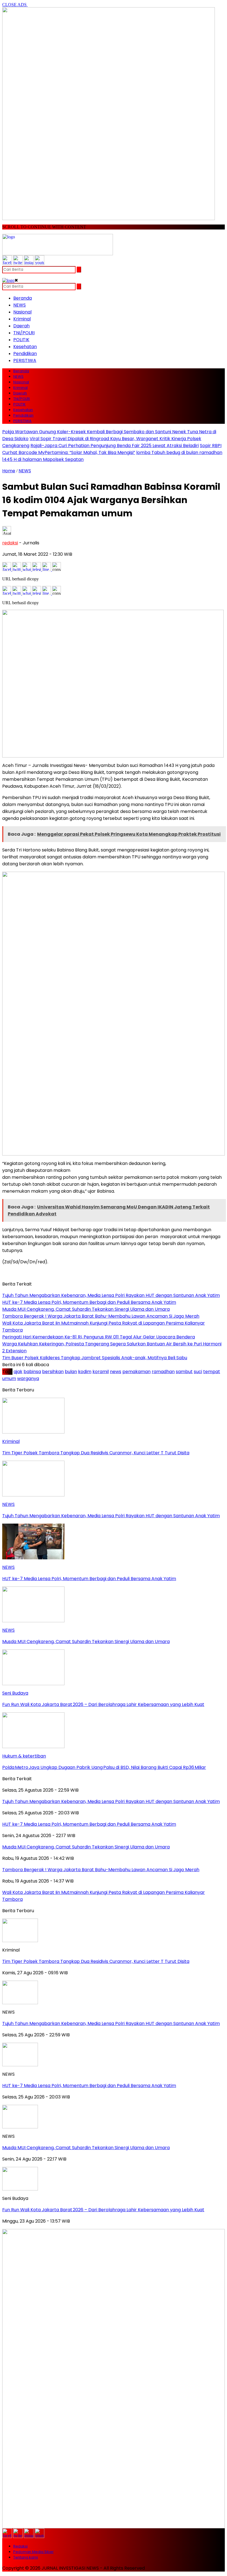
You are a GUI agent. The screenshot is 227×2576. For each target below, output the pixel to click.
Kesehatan (25, 347)
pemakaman (136, 1372)
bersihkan (53, 1372)
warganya (28, 1378)
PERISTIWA (25, 360)
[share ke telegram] (37, 569)
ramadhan (163, 1372)
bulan (71, 1372)
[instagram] (29, 263)
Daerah (21, 326)
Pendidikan (25, 354)
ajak (18, 1372)
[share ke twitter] (17, 569)
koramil (101, 1372)
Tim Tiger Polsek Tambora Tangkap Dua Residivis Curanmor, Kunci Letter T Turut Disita (96, 1961)
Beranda (23, 298)
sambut (184, 1372)
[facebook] (7, 263)
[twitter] (18, 263)
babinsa (32, 1372)
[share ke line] (47, 569)
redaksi (10, 543)
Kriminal (22, 319)
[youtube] (39, 263)
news (116, 1372)
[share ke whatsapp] (27, 569)
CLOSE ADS (15, 5)
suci (198, 1372)
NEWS (20, 305)
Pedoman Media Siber (33, 2552)
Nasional (22, 312)
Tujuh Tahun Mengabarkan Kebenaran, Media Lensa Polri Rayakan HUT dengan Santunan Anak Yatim (111, 2023)
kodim (85, 1372)
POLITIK (21, 340)
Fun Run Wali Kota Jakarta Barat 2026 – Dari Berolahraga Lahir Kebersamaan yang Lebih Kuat (103, 2210)
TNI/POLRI (24, 333)
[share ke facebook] (7, 569)
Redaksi (20, 2546)
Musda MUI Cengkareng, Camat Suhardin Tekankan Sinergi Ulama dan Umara (86, 2148)
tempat (212, 1372)
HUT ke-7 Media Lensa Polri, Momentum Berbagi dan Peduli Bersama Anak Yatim (89, 2086)
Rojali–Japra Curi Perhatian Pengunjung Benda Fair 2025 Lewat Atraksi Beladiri (115, 446)
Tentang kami (26, 2557)
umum (9, 1378)
